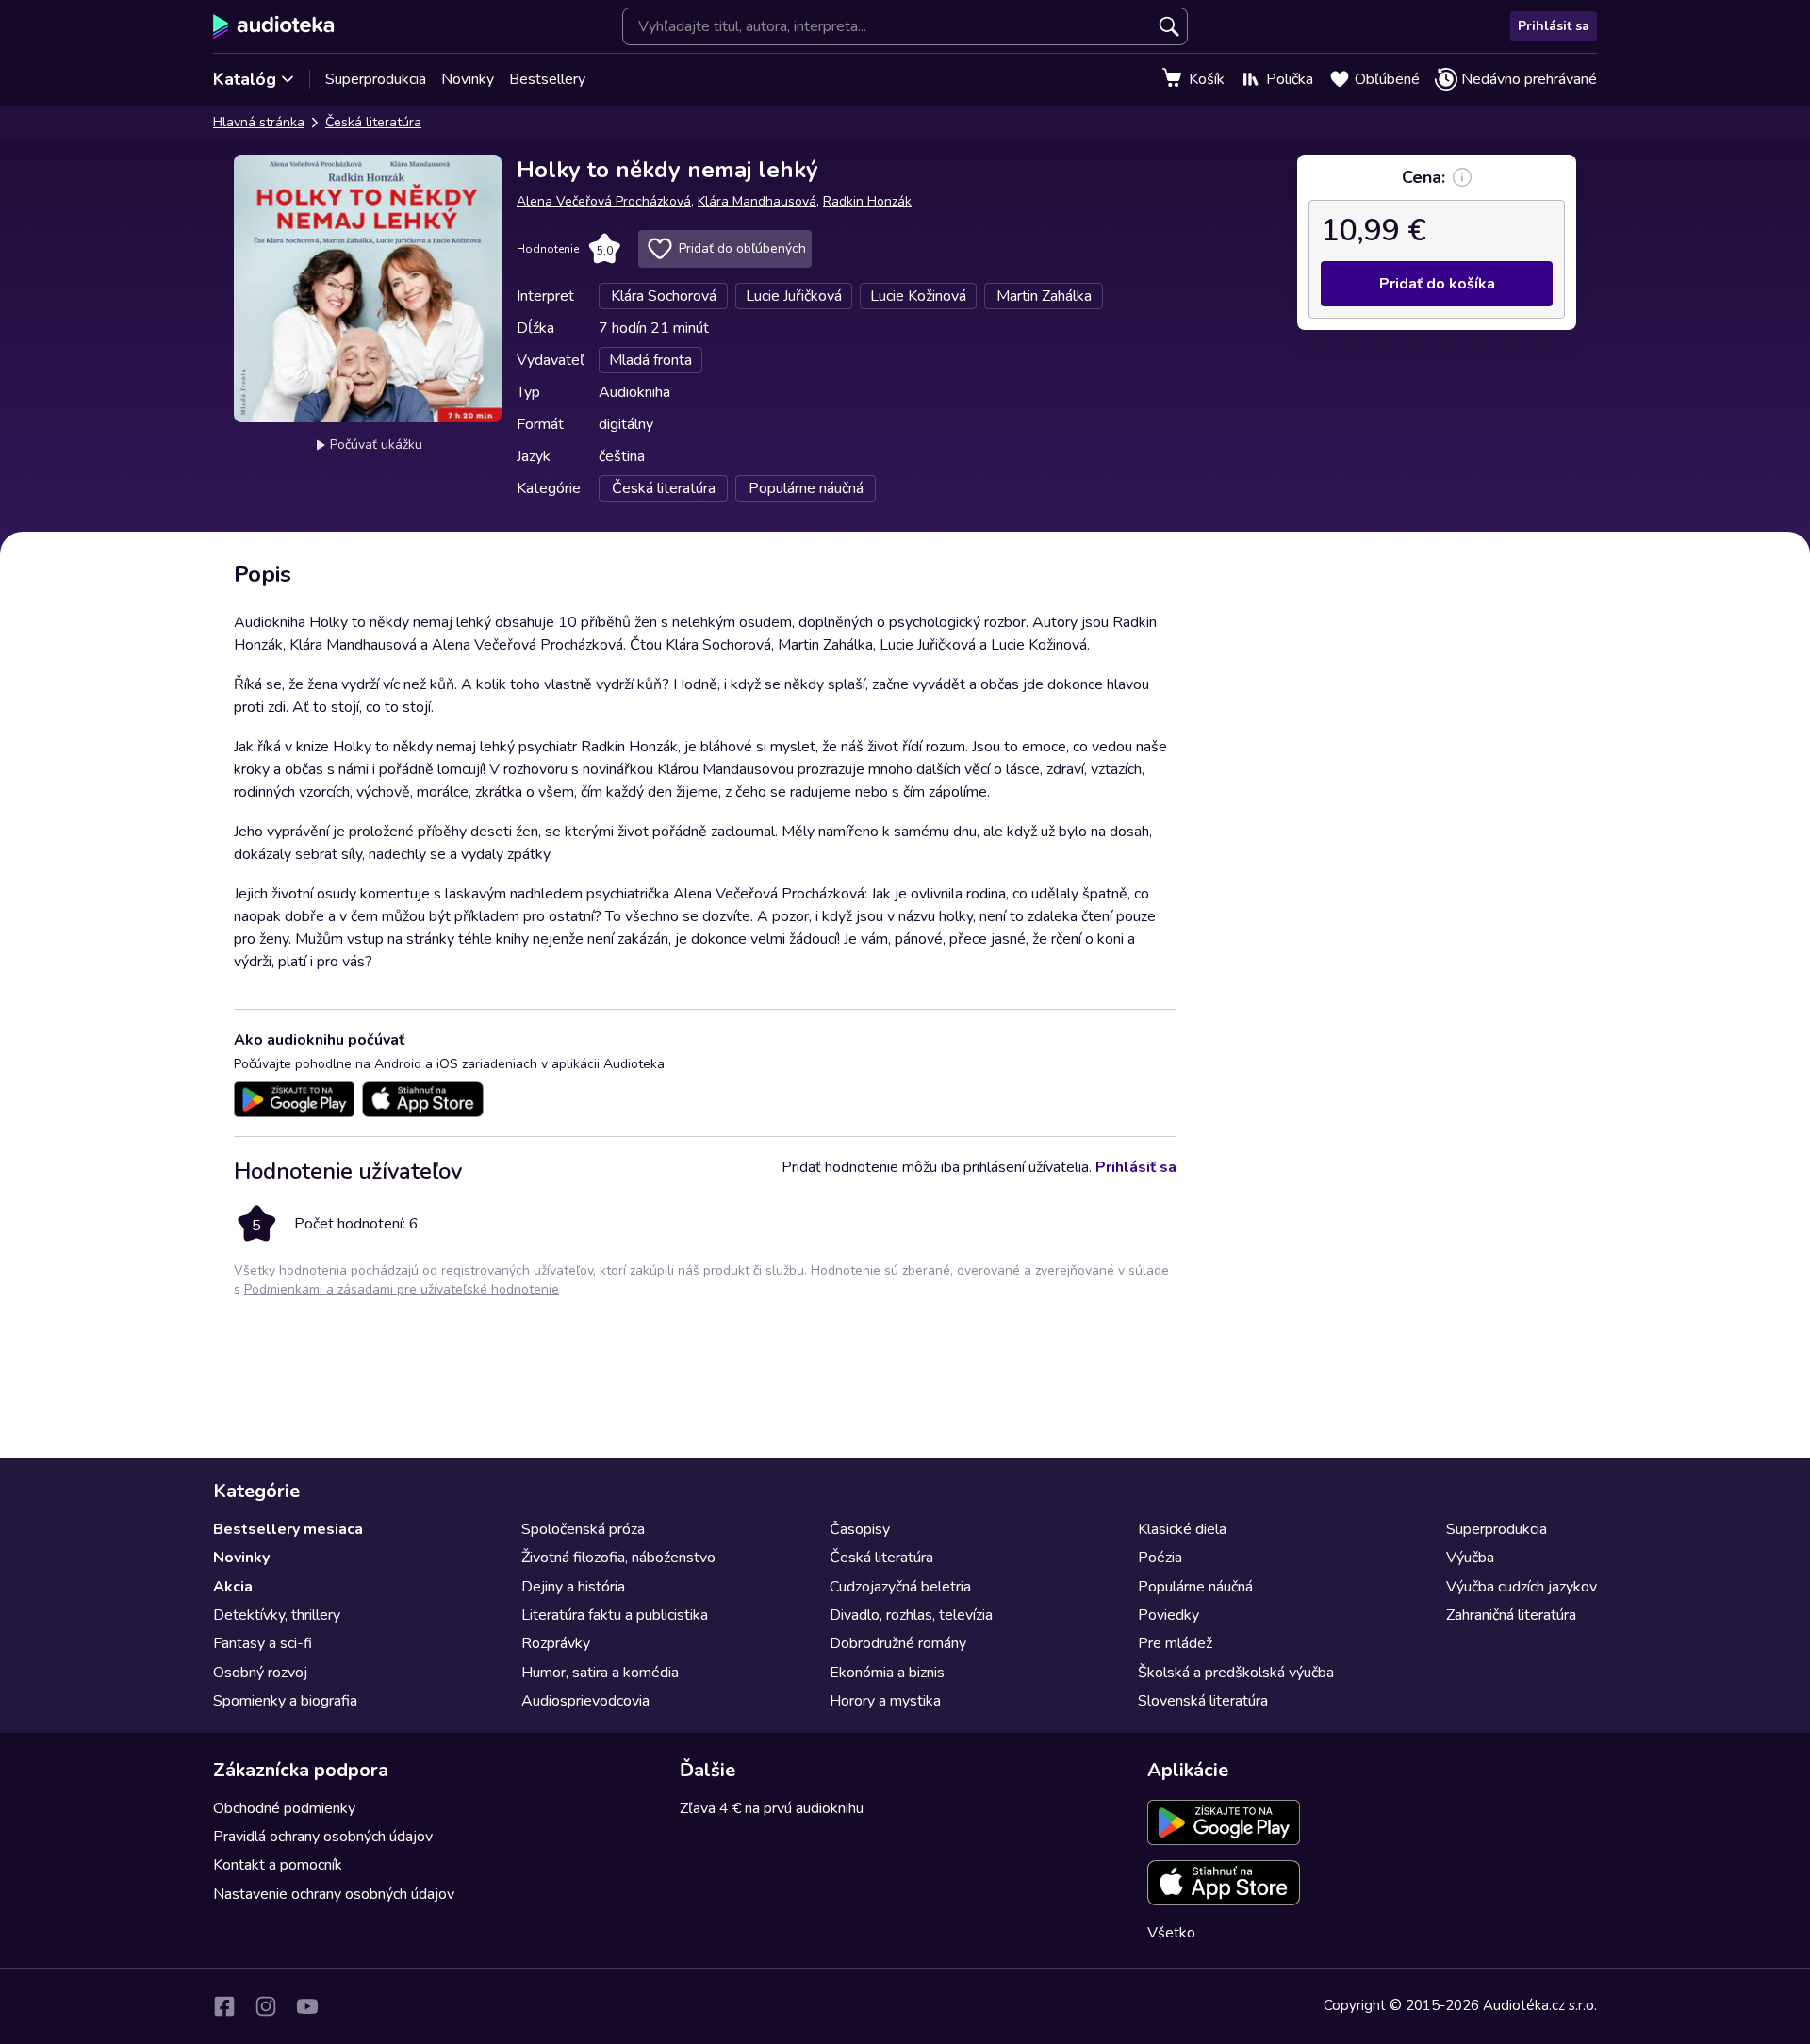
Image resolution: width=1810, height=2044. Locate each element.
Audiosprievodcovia (585, 1701)
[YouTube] (307, 2006)
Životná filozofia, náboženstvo (618, 1558)
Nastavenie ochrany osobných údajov (334, 1894)
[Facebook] (224, 2006)
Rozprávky (556, 1643)
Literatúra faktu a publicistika (615, 1615)
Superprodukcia (376, 79)
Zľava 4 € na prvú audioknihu (772, 1808)
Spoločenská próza (583, 1529)
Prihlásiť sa (1554, 26)
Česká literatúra (373, 122)
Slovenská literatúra (1203, 1701)
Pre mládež (1175, 1643)
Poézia (1160, 1558)
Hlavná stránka (259, 122)
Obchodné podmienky (284, 1808)
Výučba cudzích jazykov (1522, 1587)
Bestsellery (547, 79)
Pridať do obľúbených (742, 248)
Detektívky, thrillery (277, 1615)
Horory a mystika (885, 1701)
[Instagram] (266, 2006)
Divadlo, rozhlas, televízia (911, 1615)
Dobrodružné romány (898, 1643)
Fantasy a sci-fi (263, 1643)
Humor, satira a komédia (600, 1673)
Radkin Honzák (867, 201)
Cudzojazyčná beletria (900, 1587)
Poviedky (1168, 1615)
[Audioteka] (274, 26)
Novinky (468, 79)
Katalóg (245, 79)
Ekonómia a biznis (887, 1673)
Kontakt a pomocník (278, 1865)
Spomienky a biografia (285, 1701)
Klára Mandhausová (757, 201)
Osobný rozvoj (260, 1673)
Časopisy (860, 1529)
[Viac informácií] (1462, 177)
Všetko (1171, 1933)
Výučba (1470, 1558)
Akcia (233, 1587)
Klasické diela (1182, 1529)
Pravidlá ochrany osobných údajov (323, 1837)
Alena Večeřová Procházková (604, 201)
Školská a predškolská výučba (1236, 1673)
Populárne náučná (1195, 1587)
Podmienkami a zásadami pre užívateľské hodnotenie (402, 1289)
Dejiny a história (573, 1587)
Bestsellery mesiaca (288, 1529)
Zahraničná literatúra (1511, 1615)
